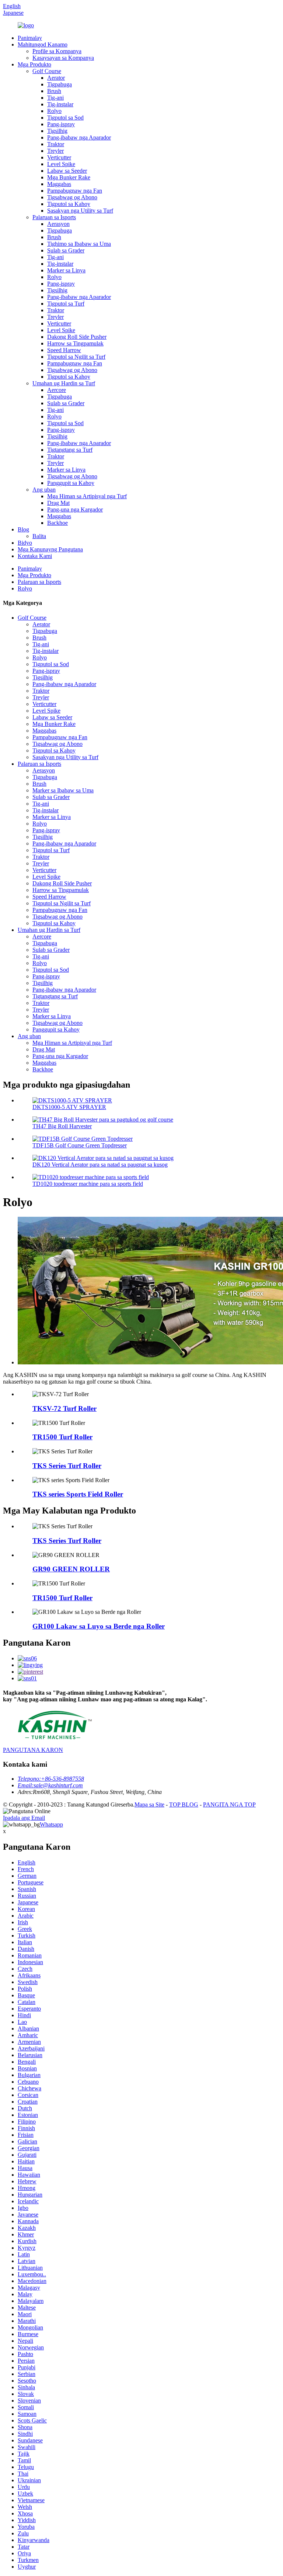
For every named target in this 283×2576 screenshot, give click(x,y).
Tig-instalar (60, 104)
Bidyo (25, 543)
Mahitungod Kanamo (43, 44)
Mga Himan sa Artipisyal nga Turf (87, 496)
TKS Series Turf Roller (67, 1466)
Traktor (56, 144)
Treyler (55, 151)
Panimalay (30, 38)
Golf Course (47, 71)
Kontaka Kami (35, 556)
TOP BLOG (184, 1804)
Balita (39, 536)
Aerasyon (58, 224)
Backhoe (57, 523)
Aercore (57, 390)
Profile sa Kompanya (57, 51)
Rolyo (54, 111)
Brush (54, 91)
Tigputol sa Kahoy (69, 204)
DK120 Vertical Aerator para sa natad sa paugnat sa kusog (100, 1165)
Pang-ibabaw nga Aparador (79, 137)
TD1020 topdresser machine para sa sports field (88, 1184)
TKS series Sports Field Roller (78, 1494)
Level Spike (61, 164)
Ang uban (44, 490)
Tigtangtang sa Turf (70, 450)
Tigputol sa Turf (66, 304)
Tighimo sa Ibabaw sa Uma (79, 244)
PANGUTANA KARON (33, 1750)
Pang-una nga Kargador (75, 509)
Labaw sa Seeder (67, 171)
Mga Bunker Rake (69, 177)
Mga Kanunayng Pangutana (50, 549)
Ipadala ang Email (24, 1818)
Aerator (56, 78)
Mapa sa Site (149, 1804)
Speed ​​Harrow (64, 350)
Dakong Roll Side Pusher (77, 337)
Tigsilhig (57, 131)
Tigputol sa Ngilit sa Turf (76, 357)
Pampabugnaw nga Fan (75, 191)
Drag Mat (58, 503)
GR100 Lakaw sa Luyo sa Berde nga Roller (99, 1626)
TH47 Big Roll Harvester (62, 1126)
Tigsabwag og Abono (72, 197)
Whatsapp (51, 1824)
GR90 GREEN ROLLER (71, 1569)
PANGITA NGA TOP (229, 1804)
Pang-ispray (61, 124)
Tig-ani (55, 98)
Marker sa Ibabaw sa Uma (63, 790)
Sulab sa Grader (66, 250)
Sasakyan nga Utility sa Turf (80, 211)
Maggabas (59, 184)
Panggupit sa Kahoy (71, 483)
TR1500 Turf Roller (62, 1437)
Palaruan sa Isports (54, 217)
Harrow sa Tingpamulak (75, 343)
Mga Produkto (34, 64)
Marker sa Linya (66, 270)
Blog (23, 529)
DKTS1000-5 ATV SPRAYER (69, 1107)
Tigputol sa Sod (65, 118)
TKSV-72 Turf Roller (64, 1408)
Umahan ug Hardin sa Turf (64, 383)
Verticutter (59, 157)
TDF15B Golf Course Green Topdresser (80, 1145)
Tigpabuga (60, 84)
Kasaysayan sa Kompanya (63, 58)
